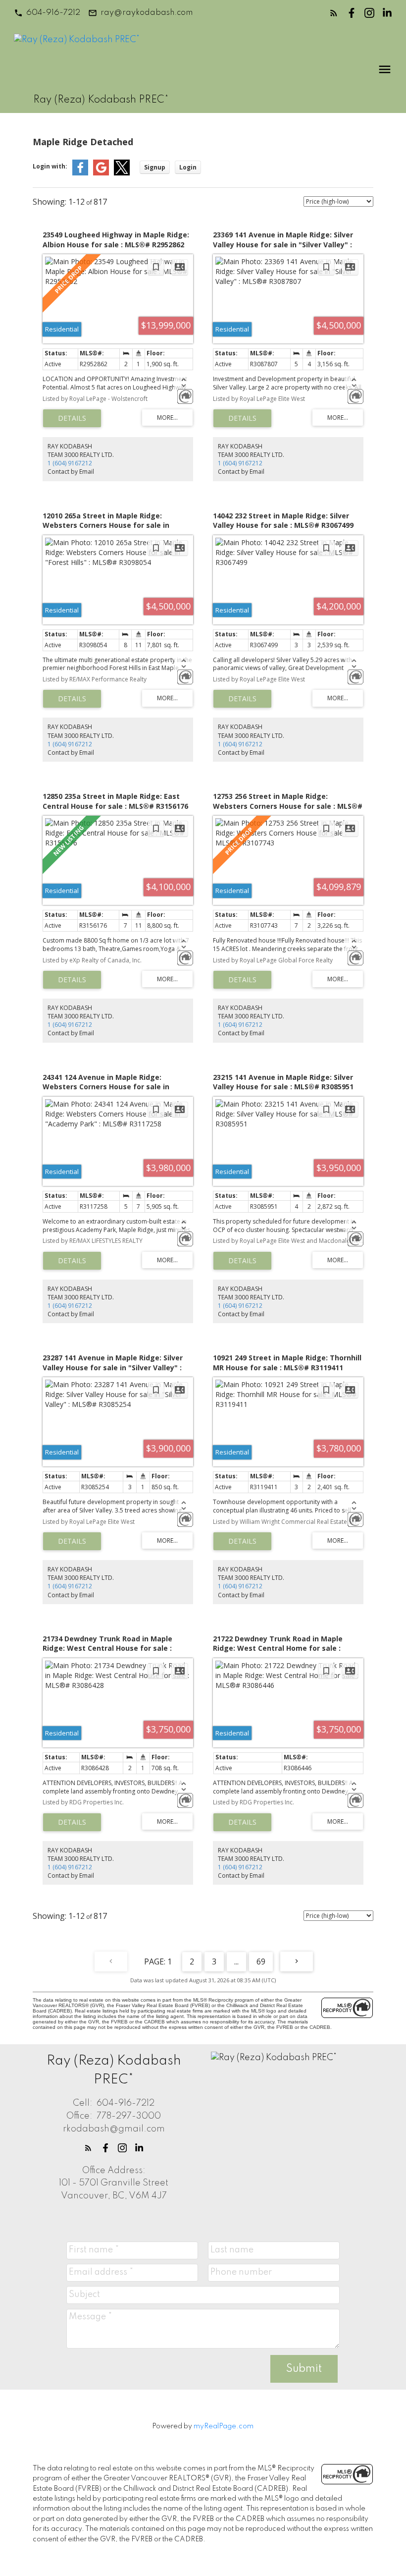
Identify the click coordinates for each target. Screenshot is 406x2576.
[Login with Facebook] (80, 173)
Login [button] (188, 167)
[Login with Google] (101, 173)
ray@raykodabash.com (147, 13)
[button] (47, 13)
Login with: (50, 166)
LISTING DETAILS (72, 418)
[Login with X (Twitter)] (122, 173)
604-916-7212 (53, 13)
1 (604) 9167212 (70, 463)
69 (261, 1961)
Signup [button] (155, 167)
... (236, 1961)
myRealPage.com (224, 2426)
